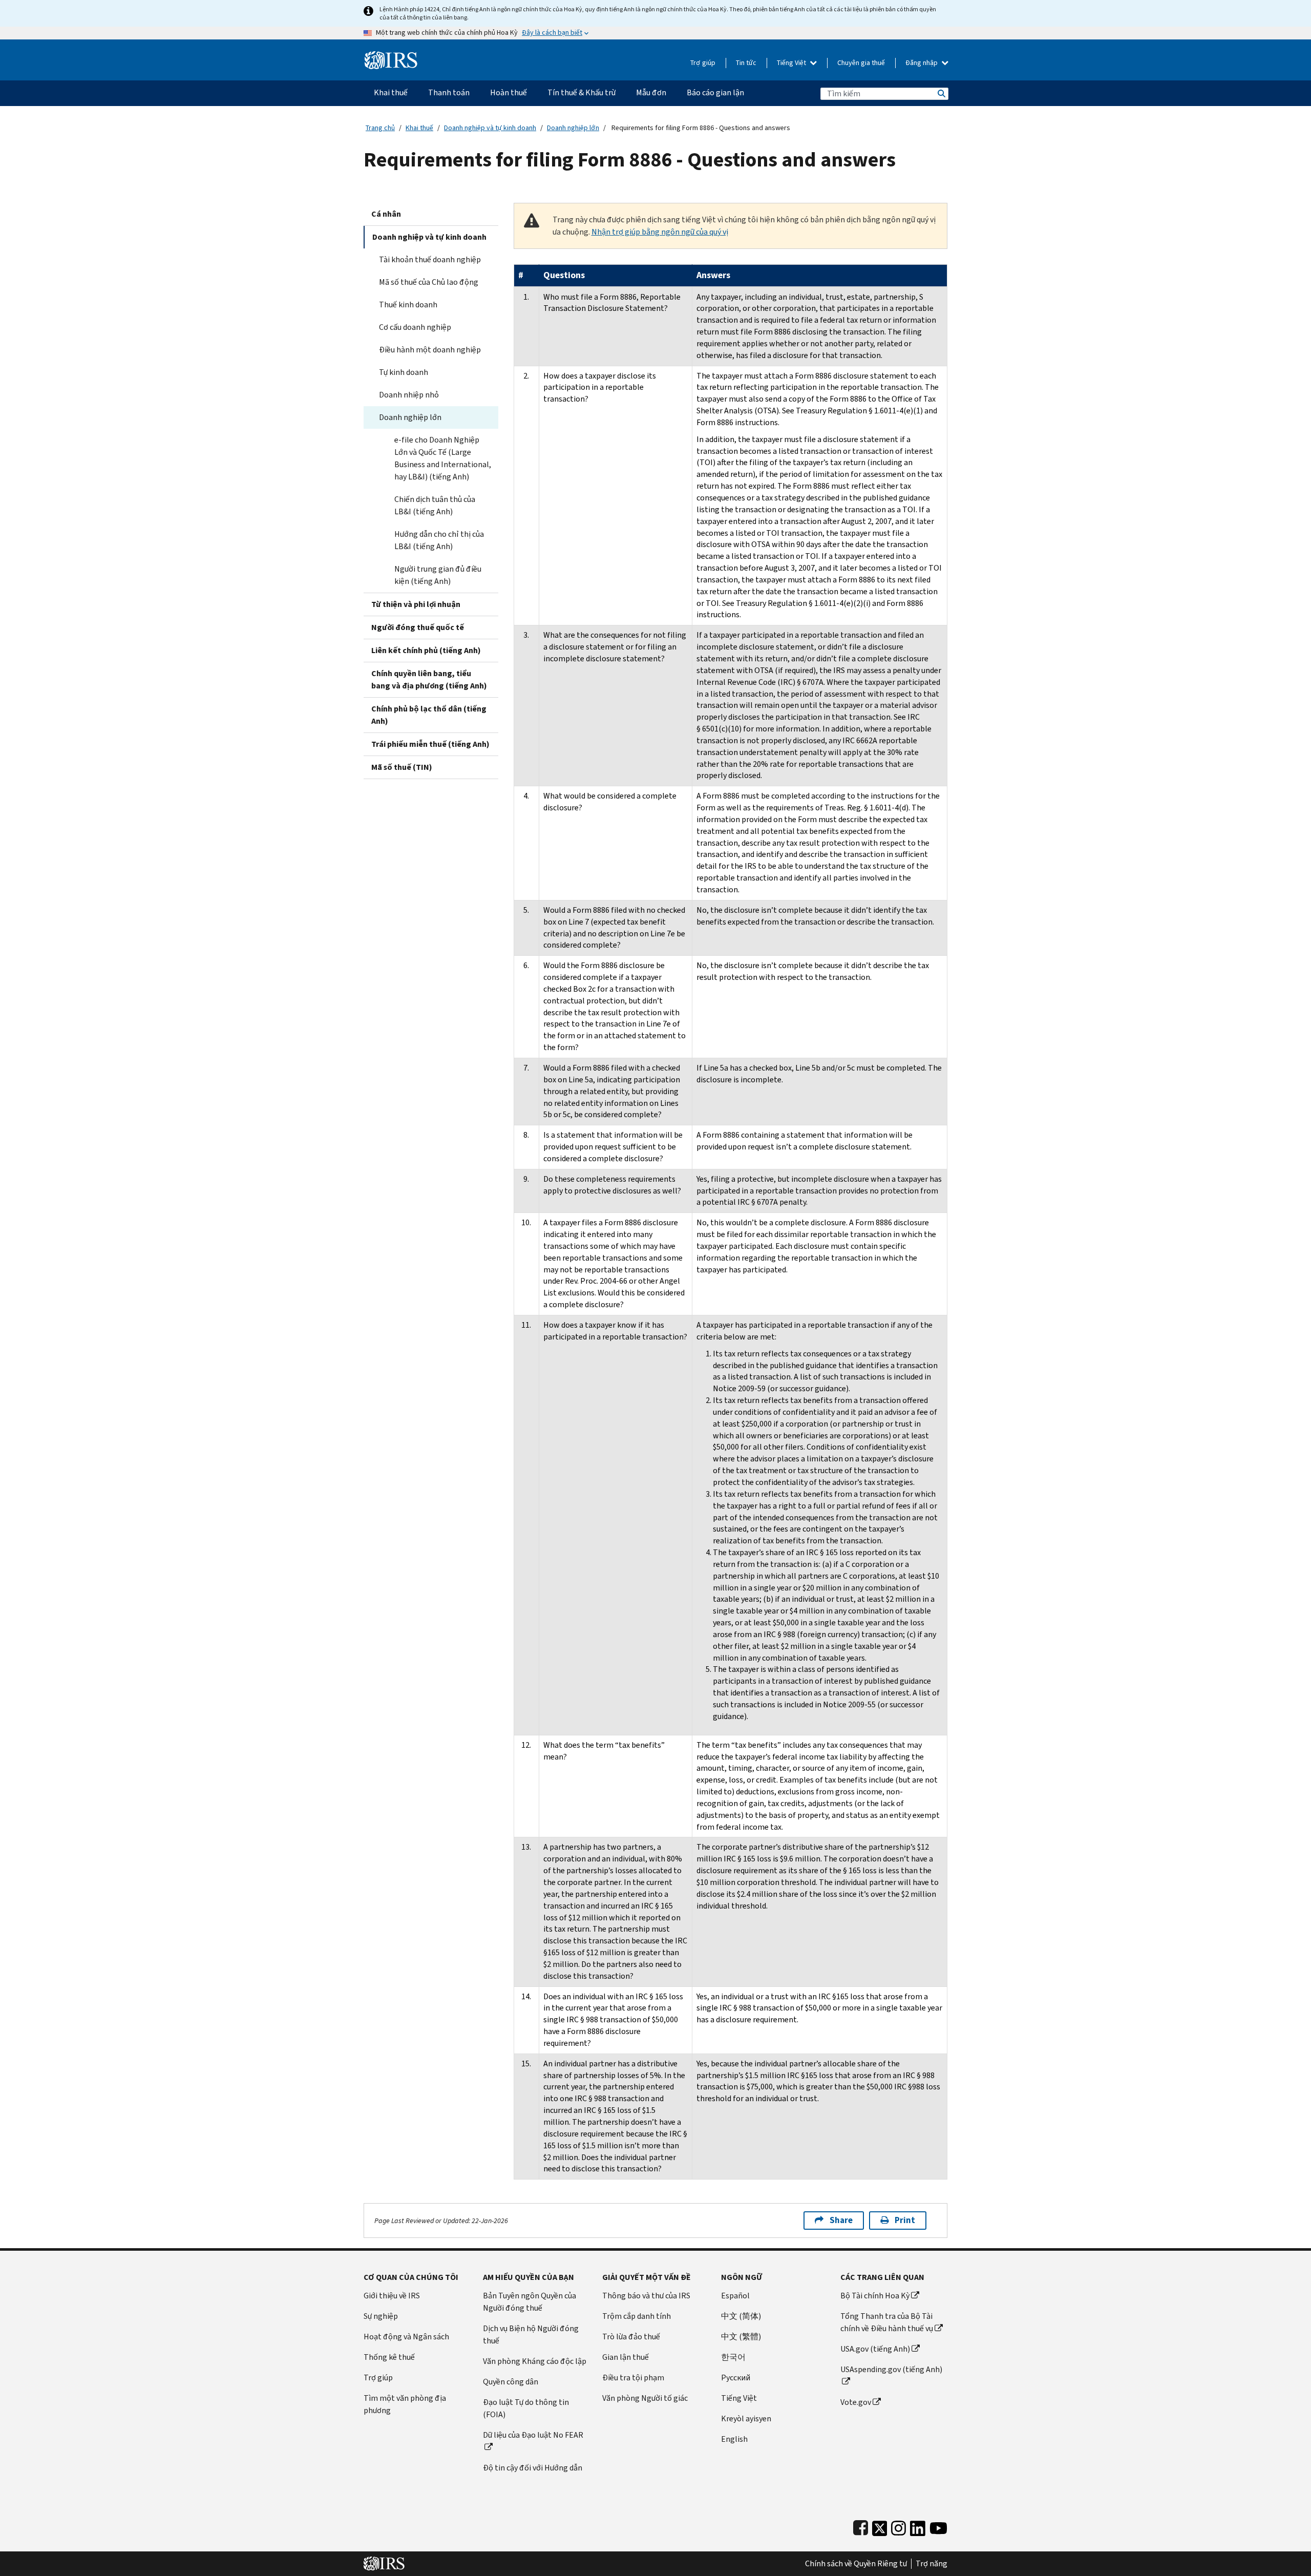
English (734, 2439)
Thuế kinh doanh (408, 305)
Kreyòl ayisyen (746, 2418)
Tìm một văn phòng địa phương (405, 2404)
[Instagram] (898, 2526)
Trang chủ (380, 128)
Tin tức (746, 63)
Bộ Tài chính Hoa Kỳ (875, 2296)
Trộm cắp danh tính (637, 2316)
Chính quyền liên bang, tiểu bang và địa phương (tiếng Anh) (429, 679)
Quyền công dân (511, 2382)
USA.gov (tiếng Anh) (875, 2349)
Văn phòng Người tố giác (645, 2398)
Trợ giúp (703, 63)
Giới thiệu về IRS (392, 2296)
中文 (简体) (741, 2316)
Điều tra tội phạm (633, 2378)
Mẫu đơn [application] (651, 92)
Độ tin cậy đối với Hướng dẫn (533, 2468)
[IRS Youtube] (938, 2526)
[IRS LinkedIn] (918, 2526)
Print (905, 2220)
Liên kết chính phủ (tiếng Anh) (426, 650)
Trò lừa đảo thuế (631, 2337)
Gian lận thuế (626, 2357)
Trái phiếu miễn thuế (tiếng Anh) (430, 744)
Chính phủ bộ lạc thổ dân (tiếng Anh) (429, 715)
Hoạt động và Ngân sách (406, 2337)
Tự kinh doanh (404, 372)
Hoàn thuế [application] (509, 92)
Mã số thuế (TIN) (402, 767)
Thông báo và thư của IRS (646, 2296)
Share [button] (841, 2220)
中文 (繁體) (741, 2337)
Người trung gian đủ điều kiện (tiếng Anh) (438, 575)
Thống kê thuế (389, 2357)
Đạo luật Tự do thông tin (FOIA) (526, 2408)
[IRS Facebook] (861, 2526)
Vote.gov (856, 2402)
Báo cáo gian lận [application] (715, 92)
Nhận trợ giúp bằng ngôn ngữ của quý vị (660, 232)
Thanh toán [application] (449, 92)
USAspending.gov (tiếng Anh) (891, 2369)
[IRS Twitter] (880, 2526)
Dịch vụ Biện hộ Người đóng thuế (531, 2334)
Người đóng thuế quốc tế (418, 627)
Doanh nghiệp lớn (573, 128)
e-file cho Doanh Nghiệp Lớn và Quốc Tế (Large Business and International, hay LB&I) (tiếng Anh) (443, 458)
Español (735, 2296)
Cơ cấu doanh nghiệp (415, 327)
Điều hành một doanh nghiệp (430, 350)
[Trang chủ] (391, 56)
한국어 (733, 2357)
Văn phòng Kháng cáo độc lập (535, 2361)
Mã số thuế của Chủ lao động (429, 282)
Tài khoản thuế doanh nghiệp (430, 259)
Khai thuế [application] (391, 92)
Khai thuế (419, 128)
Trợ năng (932, 2564)
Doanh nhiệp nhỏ (409, 395)
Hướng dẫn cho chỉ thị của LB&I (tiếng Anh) (439, 540)
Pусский (736, 2378)
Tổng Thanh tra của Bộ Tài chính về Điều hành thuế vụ (887, 2322)
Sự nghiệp (381, 2316)
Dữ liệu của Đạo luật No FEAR (533, 2435)
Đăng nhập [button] (922, 63)
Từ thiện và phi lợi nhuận (416, 604)
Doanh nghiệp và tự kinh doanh (490, 128)
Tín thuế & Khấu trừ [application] (582, 92)
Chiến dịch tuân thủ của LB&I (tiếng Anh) (435, 505)
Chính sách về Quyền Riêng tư (856, 2564)
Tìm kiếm (941, 93)
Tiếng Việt (792, 63)
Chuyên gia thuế (861, 63)
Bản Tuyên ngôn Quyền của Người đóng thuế (530, 2302)
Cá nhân (386, 214)
